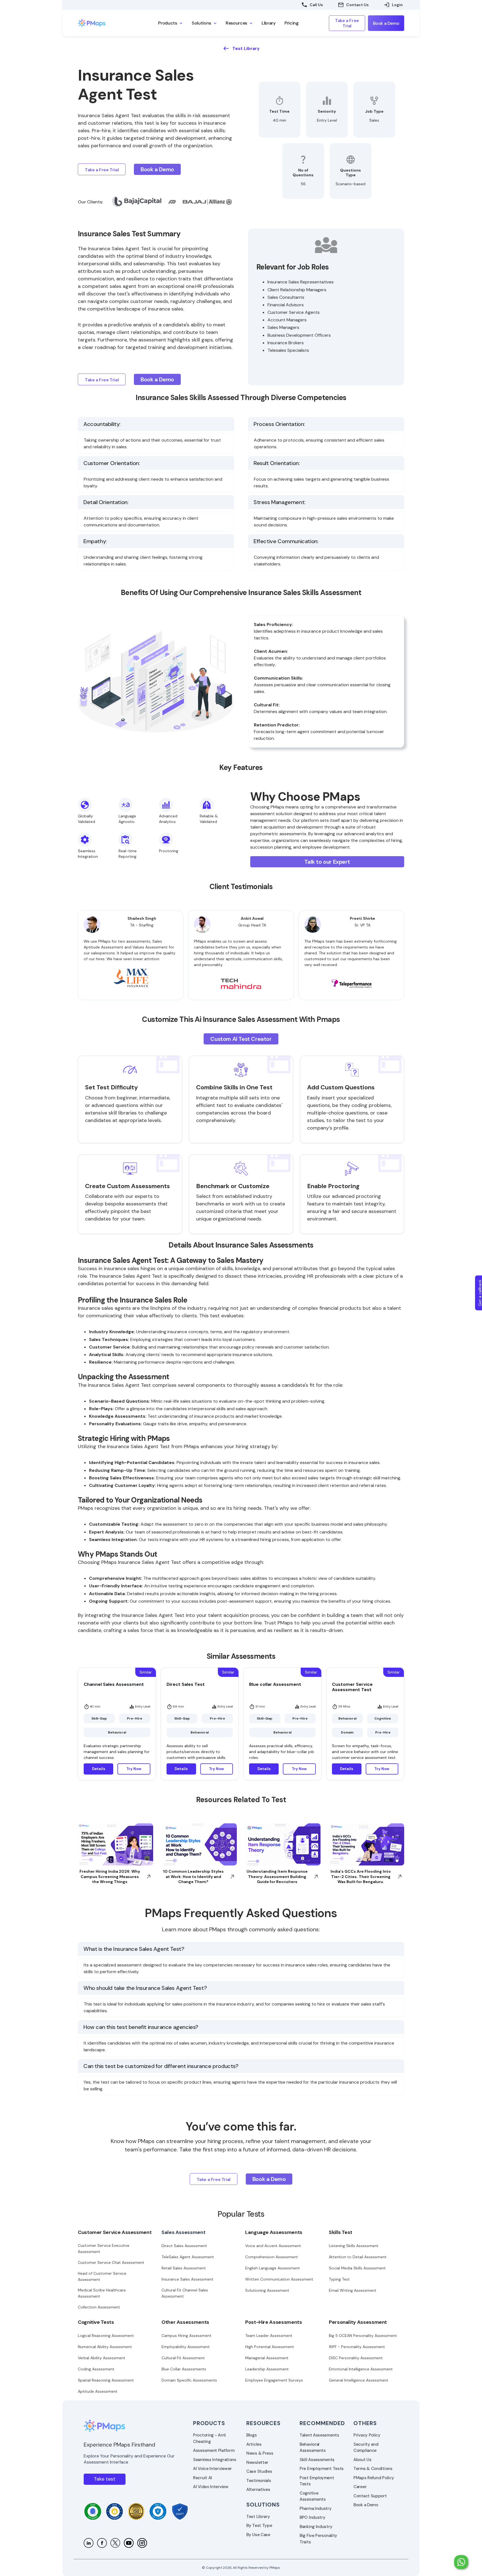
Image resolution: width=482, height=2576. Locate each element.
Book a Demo (366, 2505)
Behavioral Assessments (313, 2448)
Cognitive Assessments (313, 2496)
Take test (105, 2479)
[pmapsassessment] (142, 2543)
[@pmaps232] (129, 2543)
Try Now (134, 1769)
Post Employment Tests (317, 2481)
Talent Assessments (319, 2435)
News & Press (260, 2453)
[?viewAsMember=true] (89, 2543)
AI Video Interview (211, 2487)
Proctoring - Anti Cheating (209, 2438)
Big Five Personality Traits (318, 2539)
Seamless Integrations (215, 2460)
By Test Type (259, 2526)
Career (360, 2487)
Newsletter (257, 2462)
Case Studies (259, 2471)
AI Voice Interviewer (212, 2469)
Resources (263, 2423)
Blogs (252, 2435)
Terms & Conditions (373, 2469)
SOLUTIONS (263, 2505)
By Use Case (258, 2535)
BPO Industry (312, 2517)
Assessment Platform (214, 2450)
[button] (170, 23)
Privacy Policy (367, 2435)
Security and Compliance (366, 2448)
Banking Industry (316, 2527)
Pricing (292, 23)
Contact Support (370, 2496)
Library (269, 23)
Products (209, 2423)
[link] (103, 23)
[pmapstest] (102, 2543)
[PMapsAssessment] (115, 2543)
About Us (362, 2460)
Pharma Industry (316, 2508)
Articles (254, 2444)
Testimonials (259, 2481)
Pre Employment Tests (322, 2469)
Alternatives (258, 2490)
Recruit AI (203, 2478)
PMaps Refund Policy (374, 2478)
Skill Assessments (317, 2460)
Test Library (258, 2517)
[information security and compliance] (93, 2511)
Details (99, 1769)
